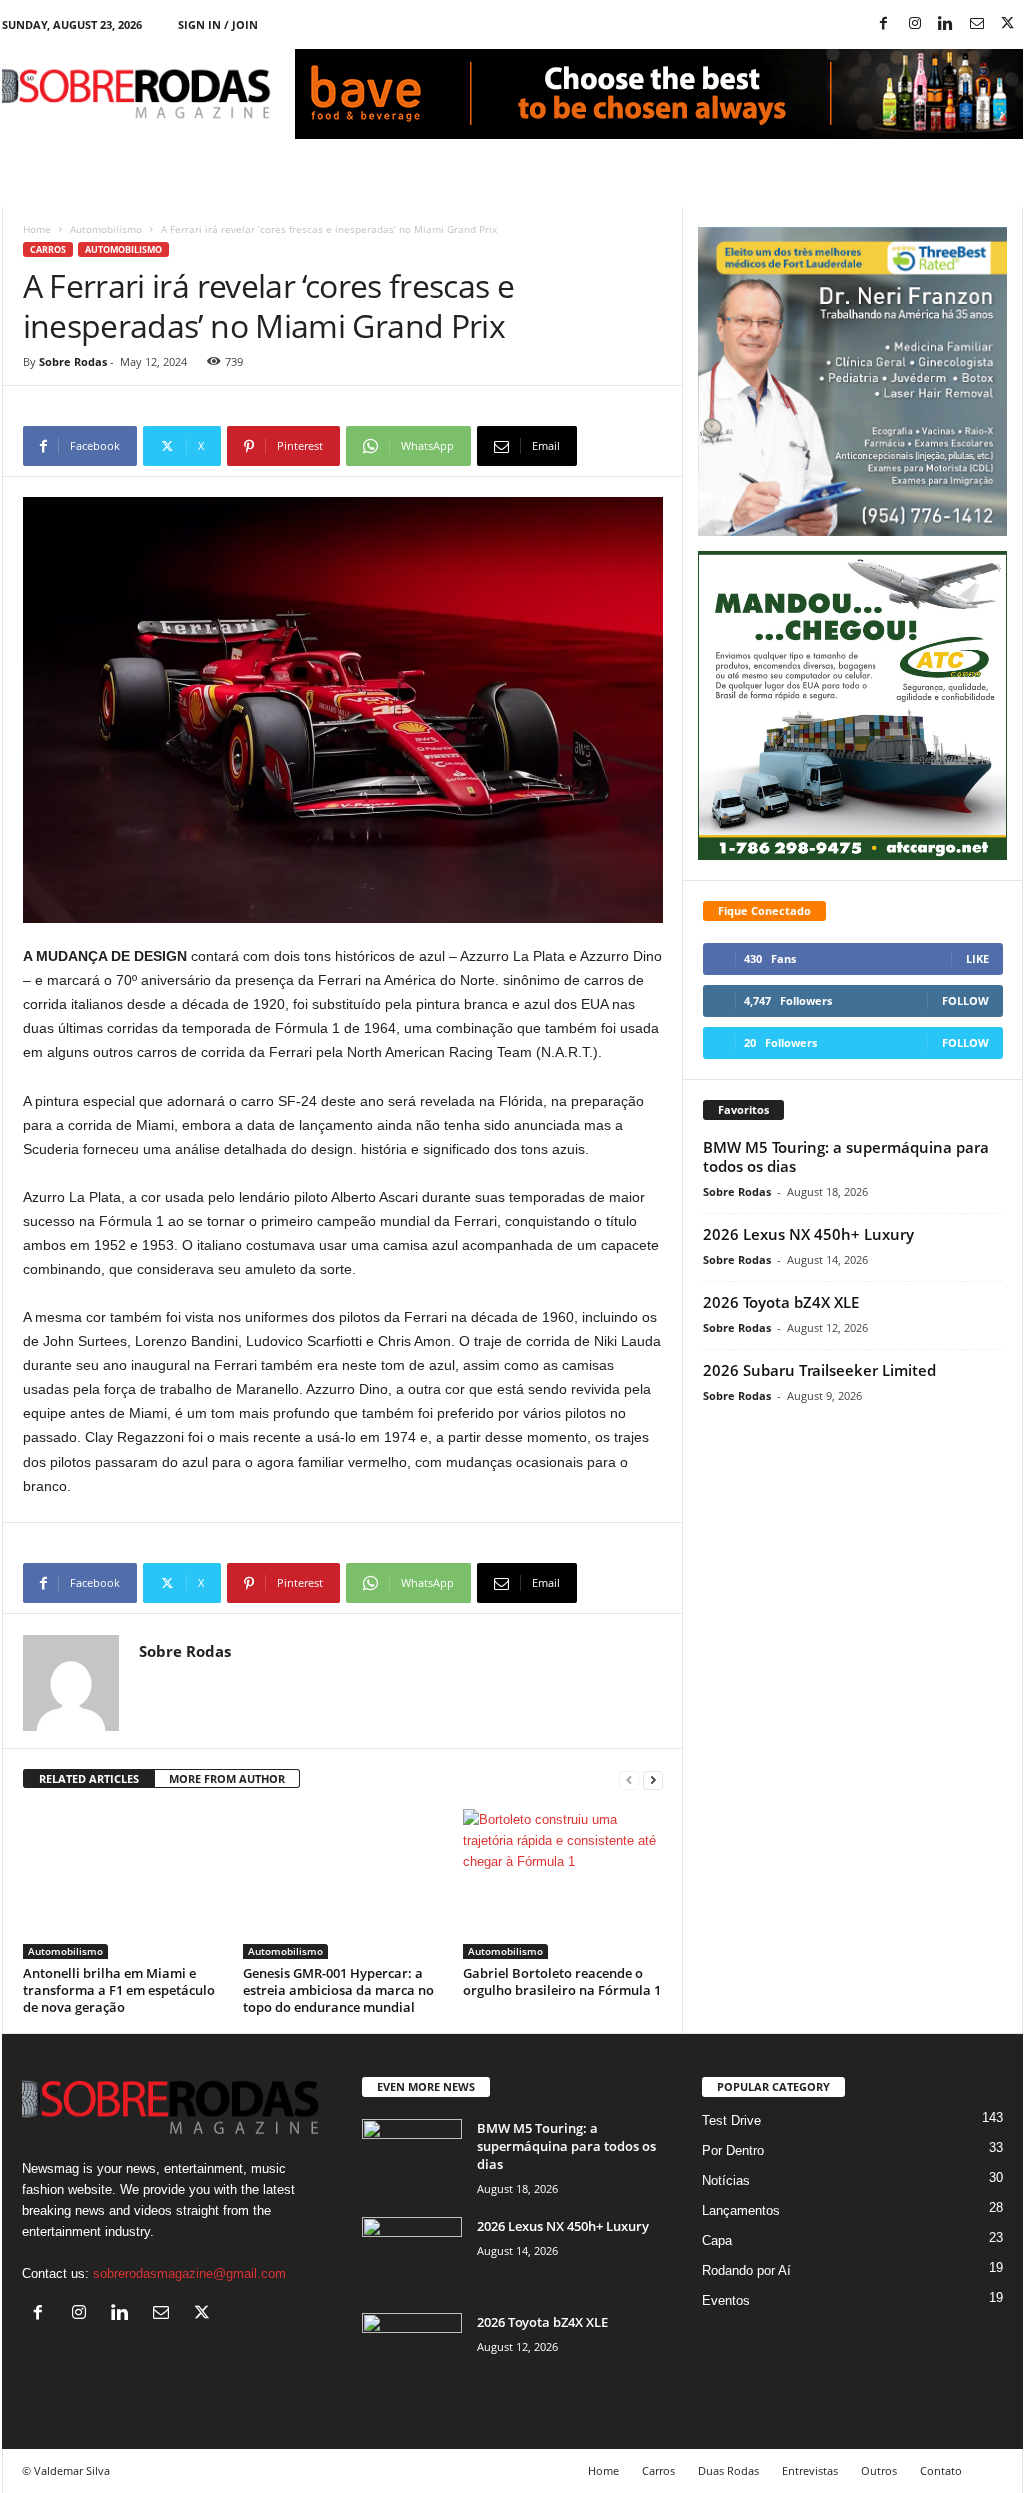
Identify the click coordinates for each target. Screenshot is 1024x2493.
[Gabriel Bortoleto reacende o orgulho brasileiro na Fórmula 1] (563, 1884)
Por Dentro (733, 2150)
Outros (879, 2470)
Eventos (726, 2300)
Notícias (726, 2180)
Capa (717, 2240)
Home (37, 229)
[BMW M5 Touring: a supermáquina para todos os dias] (412, 2156)
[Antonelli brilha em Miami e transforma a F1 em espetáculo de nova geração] (123, 1884)
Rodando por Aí (746, 2270)
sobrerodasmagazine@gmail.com (189, 2273)
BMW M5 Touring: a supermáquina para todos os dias (846, 1156)
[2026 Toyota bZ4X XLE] (412, 2350)
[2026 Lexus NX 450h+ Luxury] (412, 2254)
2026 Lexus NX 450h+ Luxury (808, 1234)
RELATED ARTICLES (89, 1778)
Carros (48, 249)
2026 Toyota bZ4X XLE (781, 1302)
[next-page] (653, 1779)
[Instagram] (915, 24)
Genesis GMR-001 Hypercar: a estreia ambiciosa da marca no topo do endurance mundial (338, 1990)
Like (977, 958)
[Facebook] (884, 24)
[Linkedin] (946, 24)
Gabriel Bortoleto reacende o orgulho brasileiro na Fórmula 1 (562, 1981)
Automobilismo (106, 229)
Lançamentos (741, 2210)
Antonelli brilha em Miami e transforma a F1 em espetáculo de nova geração (119, 1990)
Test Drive (731, 2120)
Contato (941, 2470)
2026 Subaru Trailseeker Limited (819, 1370)
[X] (1008, 24)
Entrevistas (810, 2470)
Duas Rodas (728, 2470)
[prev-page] (629, 1779)
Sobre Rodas (73, 361)
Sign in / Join (218, 24)
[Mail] (977, 24)
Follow (965, 1000)
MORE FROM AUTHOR (227, 1778)
